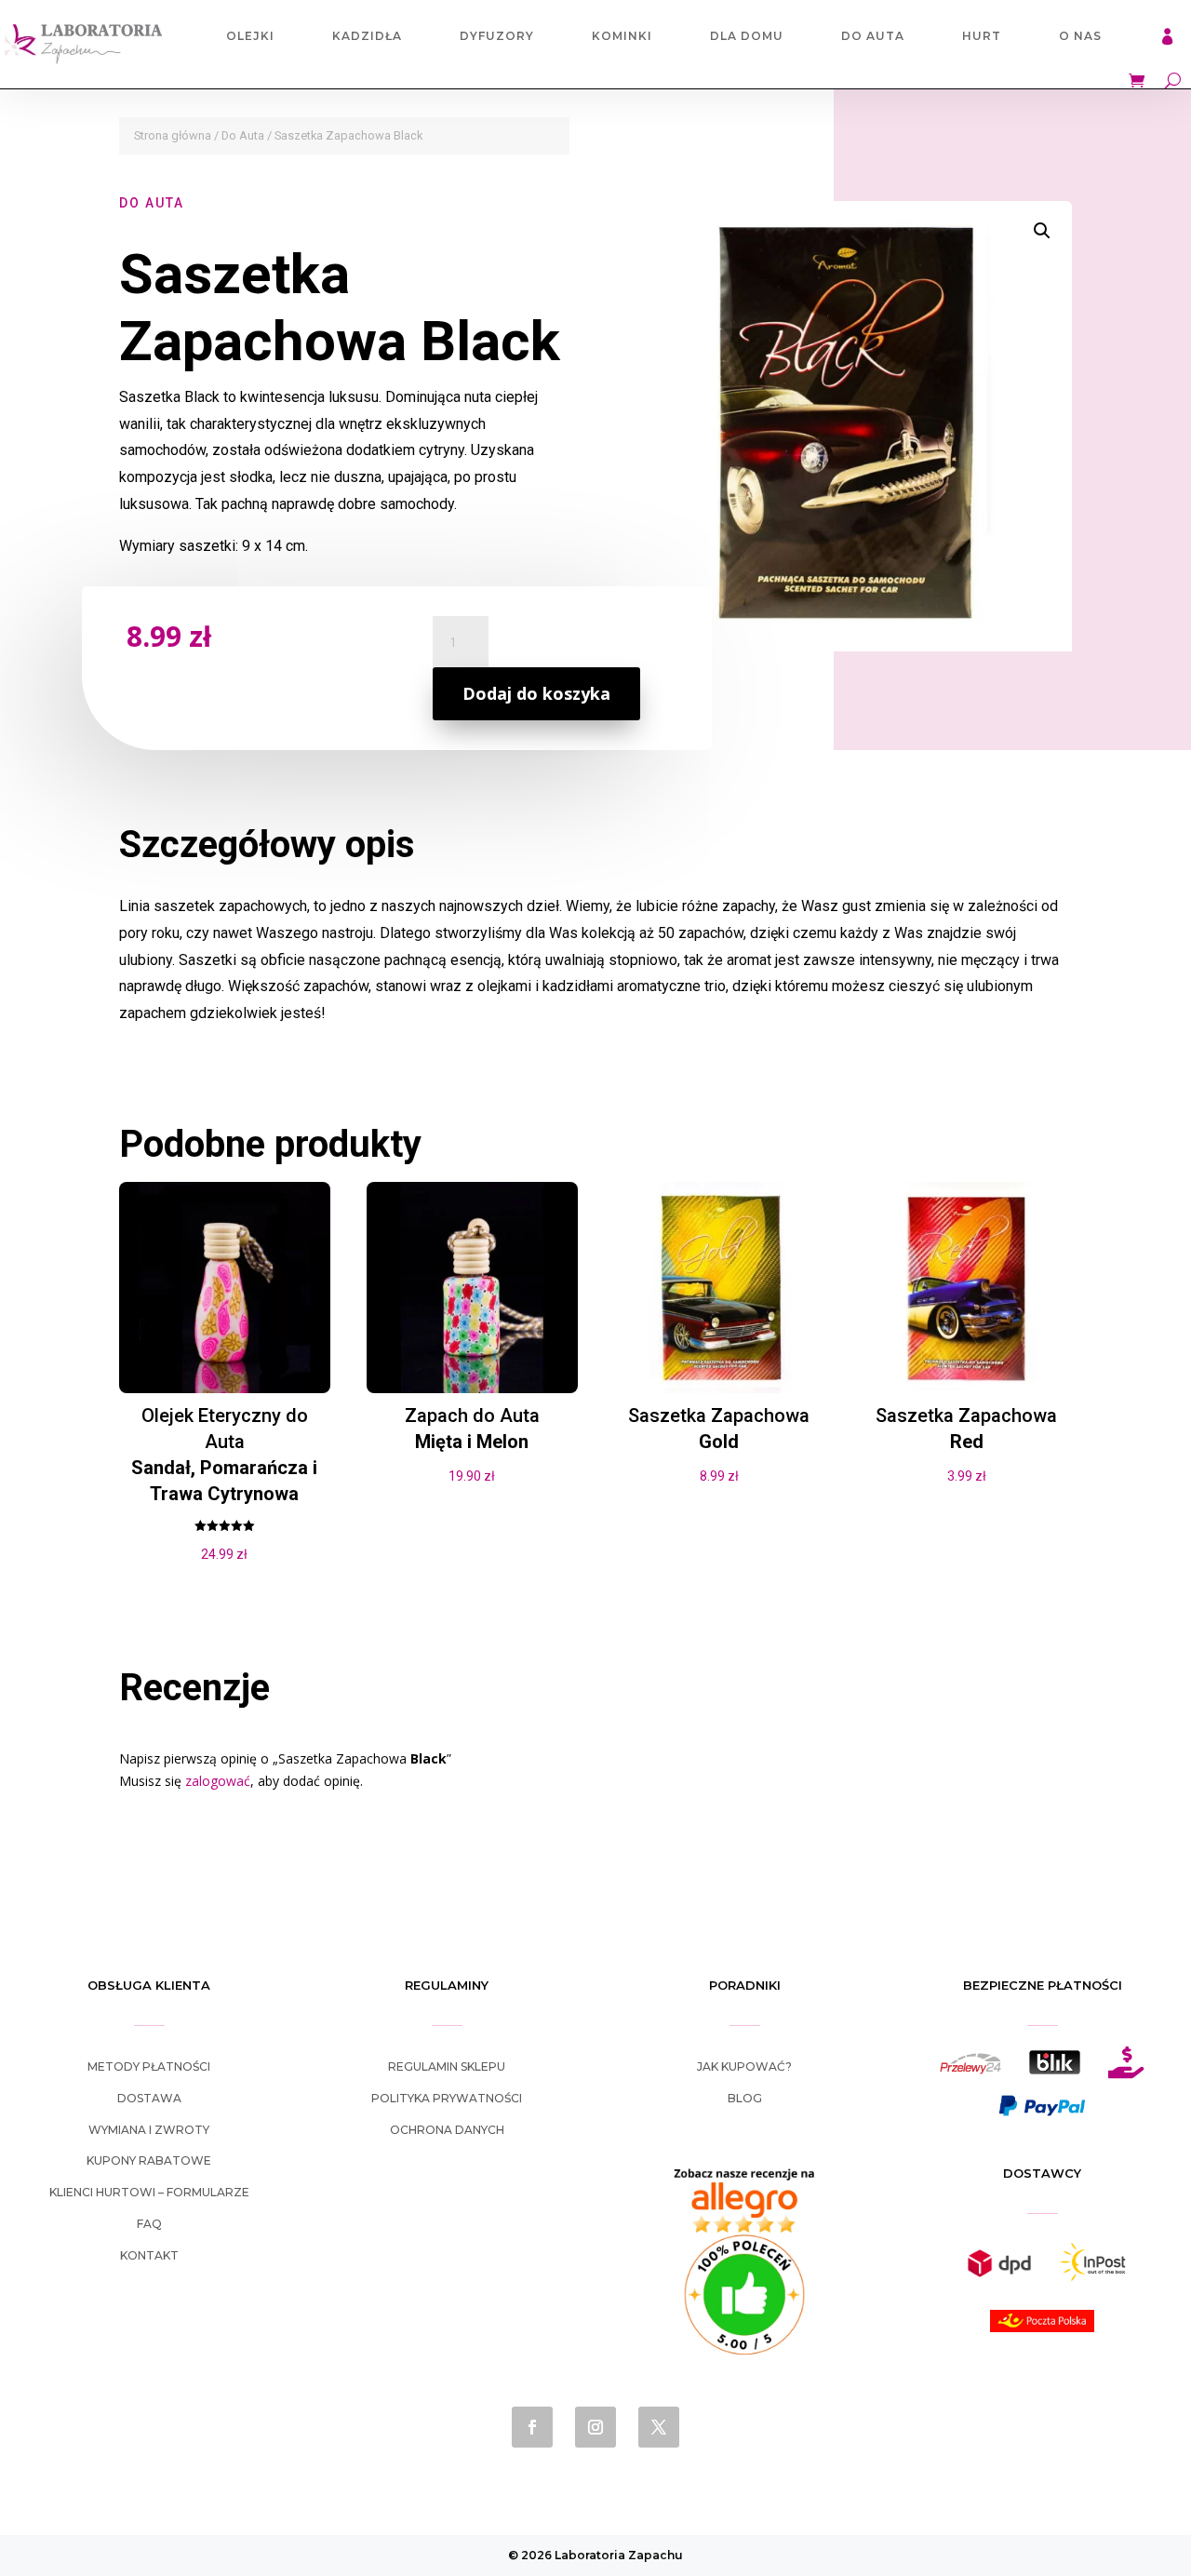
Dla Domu (747, 36)
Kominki (622, 36)
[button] (1042, 231)
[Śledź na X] (659, 2427)
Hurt (982, 36)
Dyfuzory (497, 36)
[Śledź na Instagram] (595, 2427)
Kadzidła (367, 36)
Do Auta (873, 36)
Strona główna (173, 135)
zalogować (218, 1781)
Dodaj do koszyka (536, 693)
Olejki (250, 36)
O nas (1080, 36)
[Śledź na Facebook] (532, 2427)
